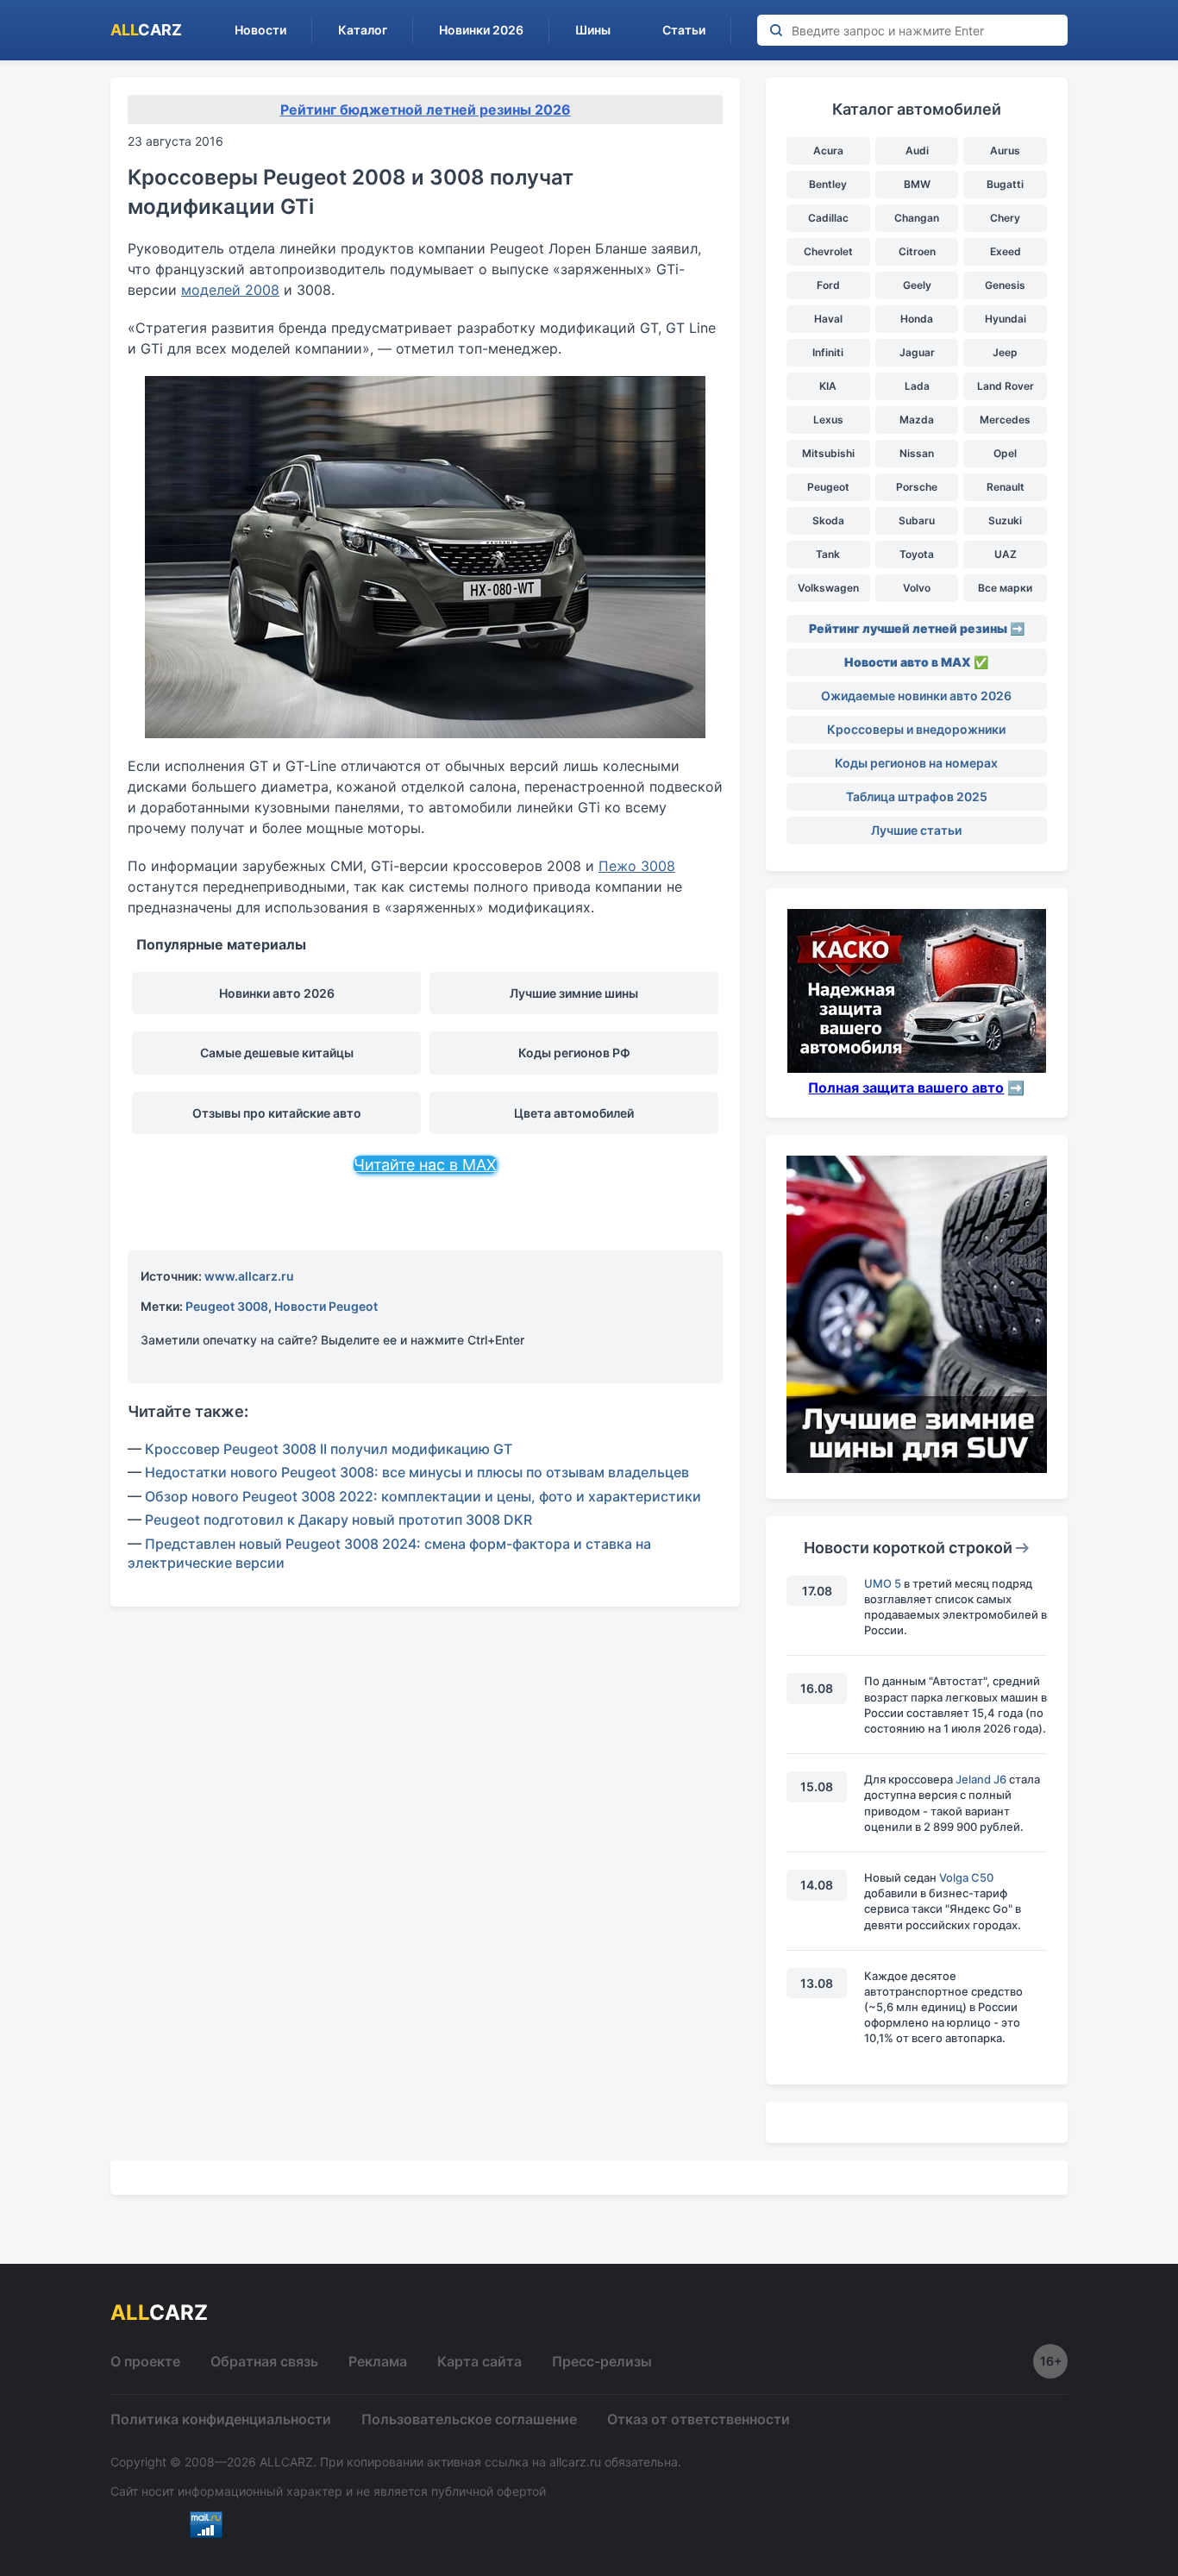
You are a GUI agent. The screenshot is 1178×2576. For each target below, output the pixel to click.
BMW (917, 184)
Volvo (917, 588)
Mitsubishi (828, 453)
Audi (917, 150)
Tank (828, 554)
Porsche (917, 487)
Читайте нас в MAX (425, 1165)
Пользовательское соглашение (469, 2419)
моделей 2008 (230, 290)
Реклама (378, 2361)
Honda (917, 319)
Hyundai (1006, 319)
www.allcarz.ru (249, 1276)
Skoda (828, 520)
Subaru (917, 520)
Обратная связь (264, 2361)
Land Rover (1006, 386)
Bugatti (1005, 184)
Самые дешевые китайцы (277, 1053)
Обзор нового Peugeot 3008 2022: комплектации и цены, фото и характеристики (423, 1496)
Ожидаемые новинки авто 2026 (916, 696)
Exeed (1006, 251)
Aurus (1005, 150)
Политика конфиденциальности (221, 2419)
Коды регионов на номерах (916, 763)
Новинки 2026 (481, 30)
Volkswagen (828, 588)
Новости (260, 30)
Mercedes (1005, 420)
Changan (917, 218)
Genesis (1005, 285)
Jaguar (917, 352)
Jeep (1005, 352)
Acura (828, 150)
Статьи (684, 30)
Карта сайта (479, 2361)
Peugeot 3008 (227, 1306)
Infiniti (828, 352)
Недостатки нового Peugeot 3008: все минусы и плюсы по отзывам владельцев (417, 1472)
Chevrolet (828, 251)
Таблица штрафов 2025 (917, 796)
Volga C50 (966, 1877)
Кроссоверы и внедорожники (916, 729)
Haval (828, 319)
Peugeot (828, 487)
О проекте (145, 2361)
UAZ (1006, 554)
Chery (1005, 218)
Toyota (917, 554)
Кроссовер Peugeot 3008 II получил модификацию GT (329, 1449)
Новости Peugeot (326, 1306)
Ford (828, 285)
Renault (1006, 487)
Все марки (1005, 588)
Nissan (917, 453)
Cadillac (828, 218)
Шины (593, 30)
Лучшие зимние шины (574, 993)
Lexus (828, 420)
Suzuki (1005, 520)
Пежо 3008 (637, 866)
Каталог (363, 30)
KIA (828, 386)
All (146, 30)
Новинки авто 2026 (277, 993)
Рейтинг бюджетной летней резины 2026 (426, 110)
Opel (1005, 453)
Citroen (917, 251)
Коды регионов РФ (574, 1053)
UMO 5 (883, 1583)
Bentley (828, 184)
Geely (917, 285)
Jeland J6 (981, 1779)
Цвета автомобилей (574, 1113)
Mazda (917, 420)
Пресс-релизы (602, 2361)
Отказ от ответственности (699, 2419)
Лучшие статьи (916, 830)
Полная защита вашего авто (906, 1087)
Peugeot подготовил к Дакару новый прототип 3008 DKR (338, 1520)
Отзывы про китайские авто (277, 1113)
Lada (917, 386)
